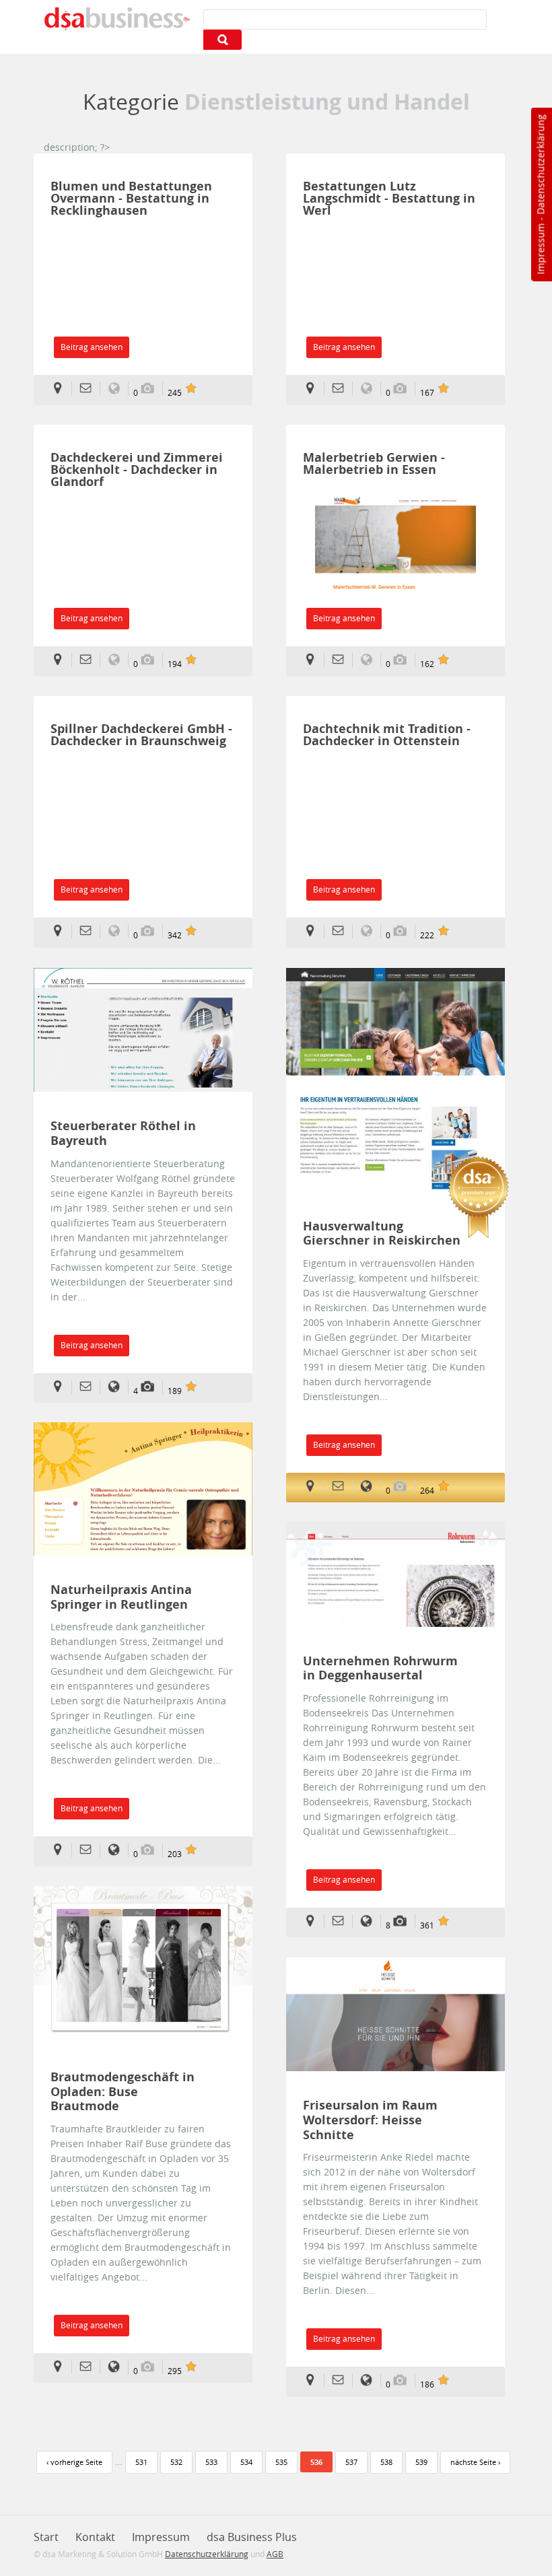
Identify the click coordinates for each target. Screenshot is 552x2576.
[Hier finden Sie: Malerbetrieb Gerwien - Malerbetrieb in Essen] (314, 660)
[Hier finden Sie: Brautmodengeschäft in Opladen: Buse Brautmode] (62, 2367)
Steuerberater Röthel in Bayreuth (123, 1133)
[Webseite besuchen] (389, 551)
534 (246, 2462)
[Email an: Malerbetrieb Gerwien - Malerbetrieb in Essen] (342, 660)
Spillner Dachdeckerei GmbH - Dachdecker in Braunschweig (141, 735)
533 (211, 2462)
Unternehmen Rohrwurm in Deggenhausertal (380, 1668)
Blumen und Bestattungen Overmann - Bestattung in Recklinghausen (131, 198)
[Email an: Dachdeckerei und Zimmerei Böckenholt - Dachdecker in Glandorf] (90, 660)
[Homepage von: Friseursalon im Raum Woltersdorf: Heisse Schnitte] (371, 2380)
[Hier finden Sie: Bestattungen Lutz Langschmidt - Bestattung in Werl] (314, 389)
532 (176, 2462)
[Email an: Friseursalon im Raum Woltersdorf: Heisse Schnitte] (342, 2380)
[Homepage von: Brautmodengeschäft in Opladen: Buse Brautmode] (118, 2367)
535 (281, 2462)
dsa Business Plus (252, 2537)
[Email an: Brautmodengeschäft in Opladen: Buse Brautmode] (90, 2367)
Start (46, 2537)
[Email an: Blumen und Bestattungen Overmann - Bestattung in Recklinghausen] (90, 389)
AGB (275, 2554)
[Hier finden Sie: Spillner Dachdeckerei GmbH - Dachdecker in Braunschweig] (62, 931)
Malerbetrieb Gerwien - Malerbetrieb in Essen (374, 463)
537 (351, 2462)
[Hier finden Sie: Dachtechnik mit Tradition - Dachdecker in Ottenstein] (314, 931)
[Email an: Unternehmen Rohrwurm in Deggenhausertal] (342, 1921)
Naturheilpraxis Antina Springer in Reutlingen (121, 1597)
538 (386, 2462)
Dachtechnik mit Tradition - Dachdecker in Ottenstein (387, 735)
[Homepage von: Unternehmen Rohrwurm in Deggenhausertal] (371, 1921)
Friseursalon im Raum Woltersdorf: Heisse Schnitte (370, 2120)
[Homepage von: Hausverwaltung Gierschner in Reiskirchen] (371, 1487)
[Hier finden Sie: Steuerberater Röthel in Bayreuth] (62, 1387)
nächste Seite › (475, 2462)
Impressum (540, 249)
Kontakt (95, 2537)
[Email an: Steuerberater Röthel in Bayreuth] (90, 1387)
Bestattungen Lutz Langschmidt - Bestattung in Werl (389, 198)
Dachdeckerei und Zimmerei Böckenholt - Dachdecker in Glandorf (137, 469)
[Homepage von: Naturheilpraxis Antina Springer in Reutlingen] (118, 1850)
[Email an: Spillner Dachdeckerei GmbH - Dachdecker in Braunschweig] (90, 931)
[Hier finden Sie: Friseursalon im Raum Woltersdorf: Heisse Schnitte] (314, 2380)
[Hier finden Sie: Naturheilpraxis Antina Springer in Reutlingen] (62, 1850)
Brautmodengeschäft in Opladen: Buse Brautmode (123, 2092)
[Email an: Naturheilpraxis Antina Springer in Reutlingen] (90, 1850)
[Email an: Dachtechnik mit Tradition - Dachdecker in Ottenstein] (342, 931)
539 (421, 2462)
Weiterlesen (143, 1030)
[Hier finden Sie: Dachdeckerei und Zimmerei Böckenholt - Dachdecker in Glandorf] (62, 660)
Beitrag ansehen (92, 347)
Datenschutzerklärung (540, 165)
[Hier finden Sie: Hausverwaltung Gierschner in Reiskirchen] (314, 1487)
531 (141, 2462)
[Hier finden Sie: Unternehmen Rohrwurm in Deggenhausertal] (314, 1921)
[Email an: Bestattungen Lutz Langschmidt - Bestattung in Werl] (342, 389)
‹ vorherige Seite (74, 2462)
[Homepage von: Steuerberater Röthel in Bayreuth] (118, 1387)
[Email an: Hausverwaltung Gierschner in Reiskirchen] (342, 1487)
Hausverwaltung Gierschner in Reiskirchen (382, 1233)
